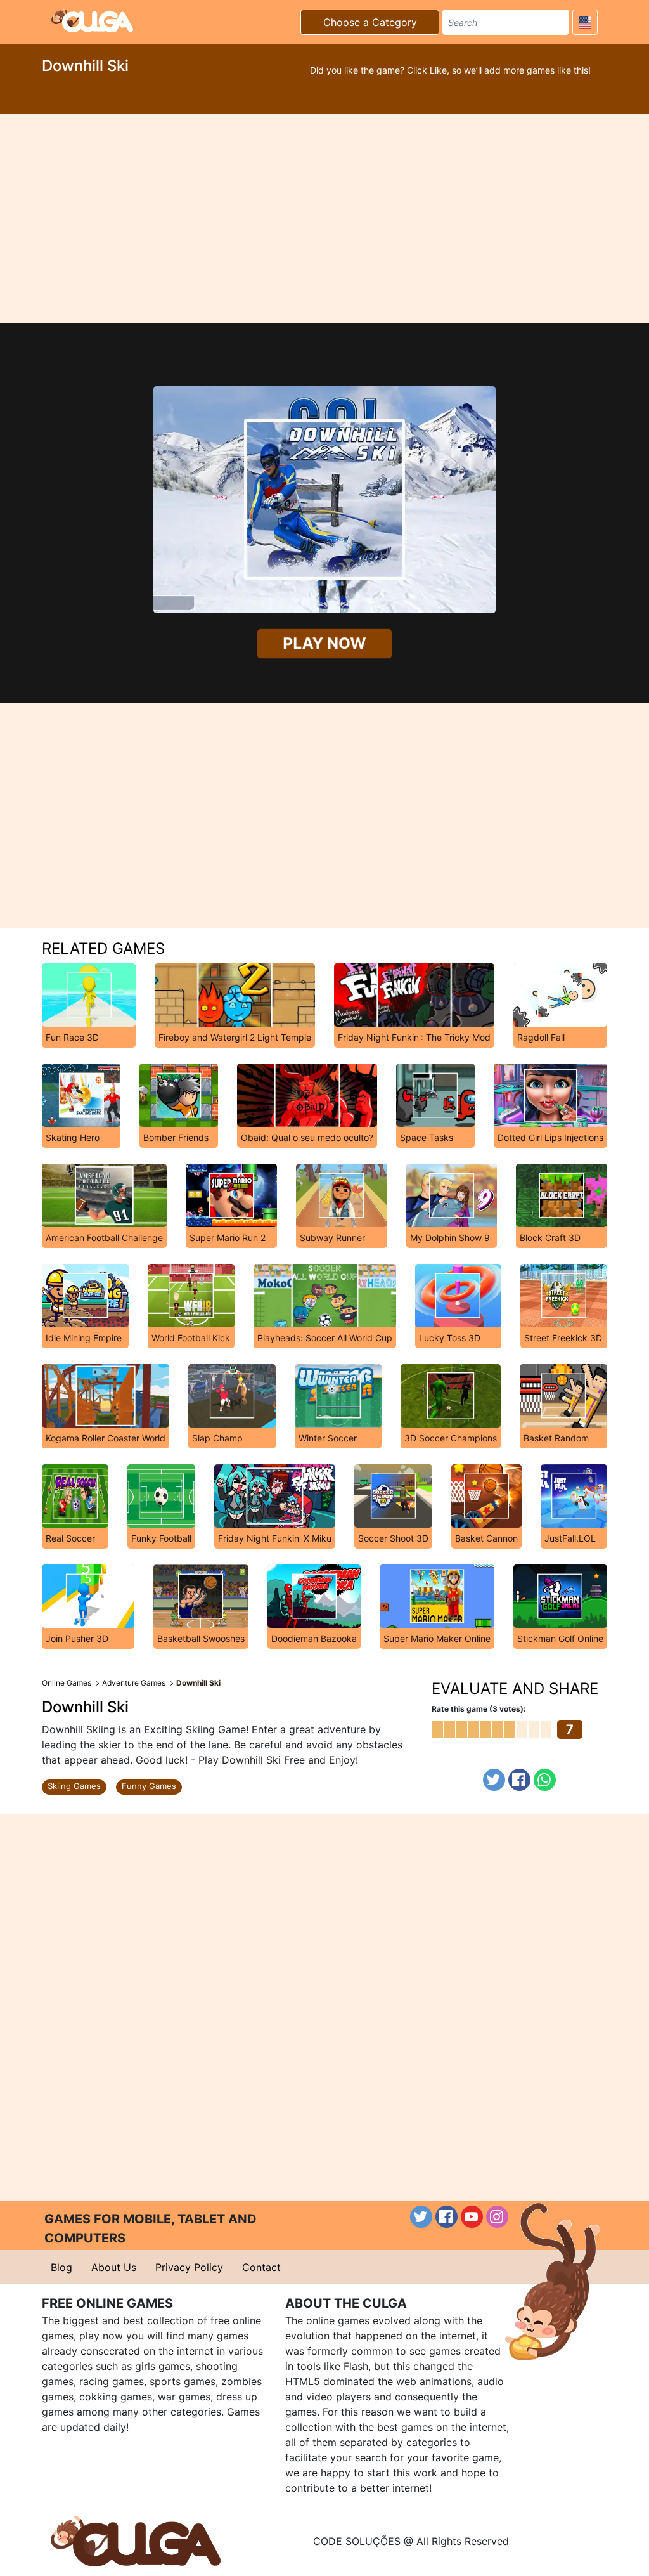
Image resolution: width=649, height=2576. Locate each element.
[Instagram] (497, 2217)
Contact (261, 2267)
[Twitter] (494, 1780)
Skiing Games (74, 1786)
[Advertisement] (324, 218)
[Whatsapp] (545, 1780)
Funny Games (149, 1786)
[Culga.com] (92, 20)
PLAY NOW (325, 644)
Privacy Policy (189, 2267)
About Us (114, 2267)
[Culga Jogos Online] (136, 2540)
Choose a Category (370, 22)
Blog (61, 2267)
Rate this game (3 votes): (479, 1709)
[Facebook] (519, 1780)
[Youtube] (472, 2217)
